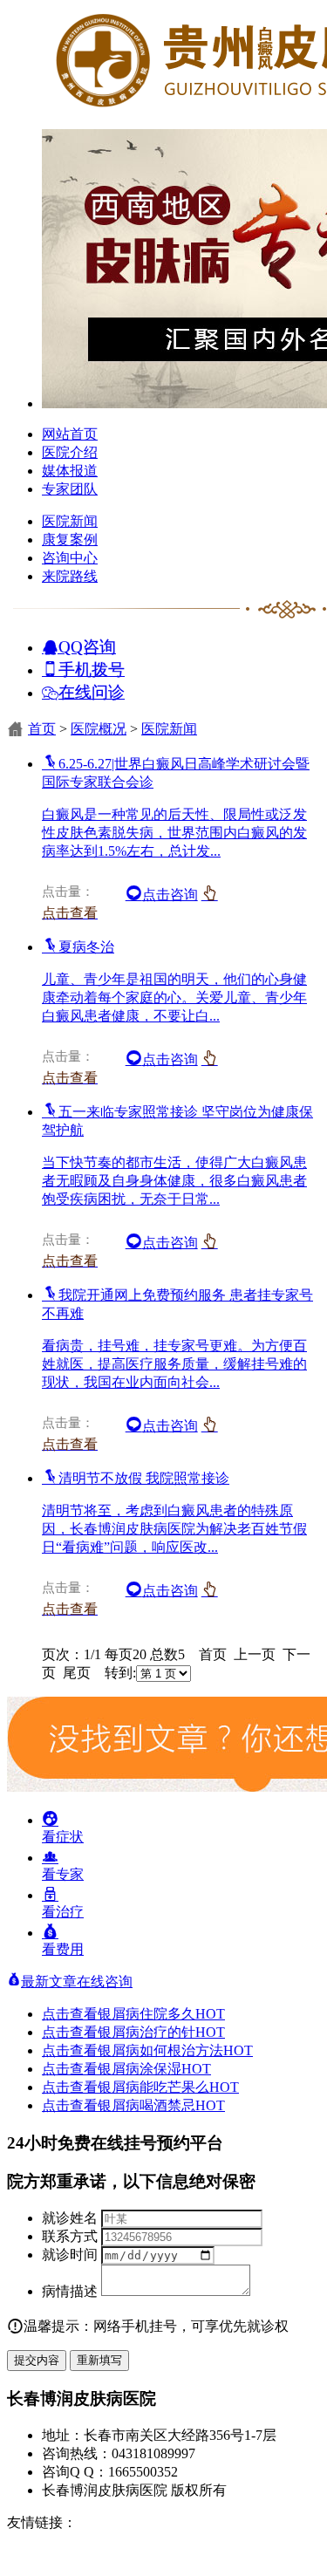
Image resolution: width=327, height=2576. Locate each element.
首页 (42, 729)
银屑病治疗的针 (161, 2032)
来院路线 (70, 576)
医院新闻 (70, 521)
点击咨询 (170, 895)
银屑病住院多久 (161, 2014)
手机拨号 (92, 669)
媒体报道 (70, 471)
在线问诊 (92, 691)
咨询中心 (70, 558)
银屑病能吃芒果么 (168, 2087)
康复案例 (70, 540)
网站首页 (70, 434)
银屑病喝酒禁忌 (161, 2105)
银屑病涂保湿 (154, 2069)
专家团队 (70, 489)
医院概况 (99, 729)
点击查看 (70, 2014)
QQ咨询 (87, 646)
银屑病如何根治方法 (175, 2050)
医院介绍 (70, 452)
